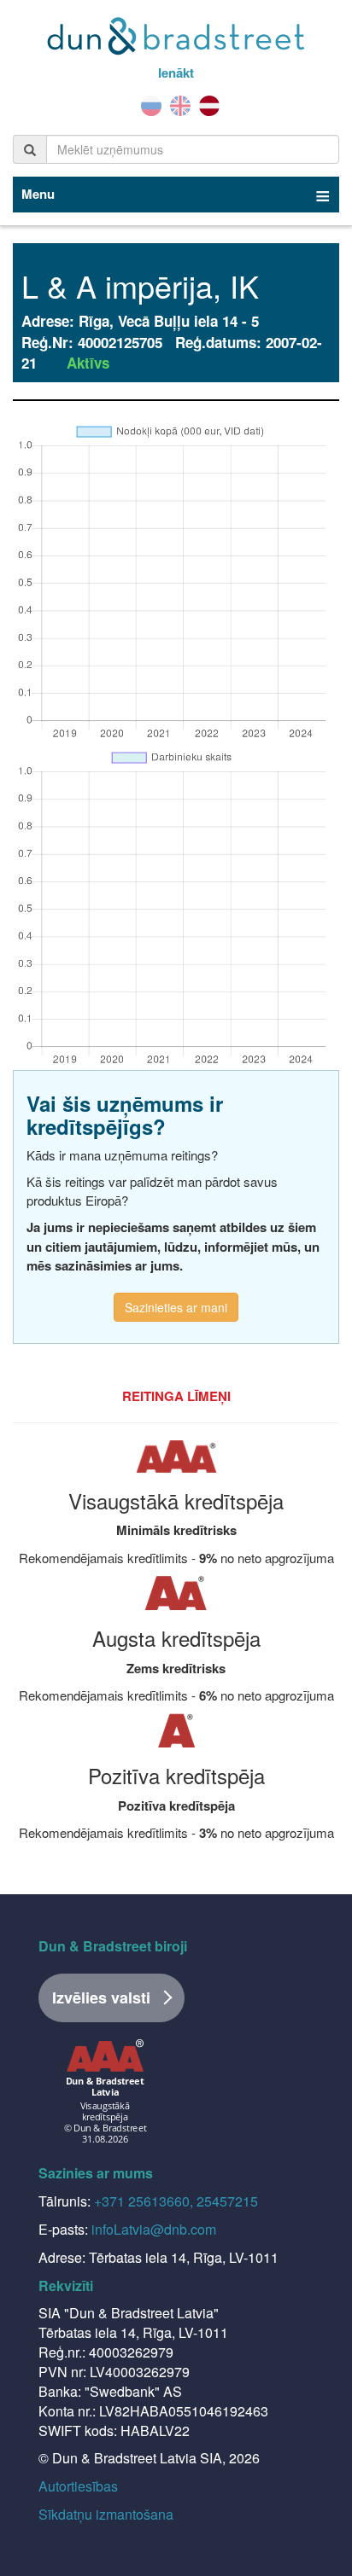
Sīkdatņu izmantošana (106, 2514)
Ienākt (176, 73)
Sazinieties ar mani (176, 1307)
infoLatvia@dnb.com (154, 2229)
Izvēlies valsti (101, 1997)
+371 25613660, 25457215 (176, 2201)
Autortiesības (78, 2486)
